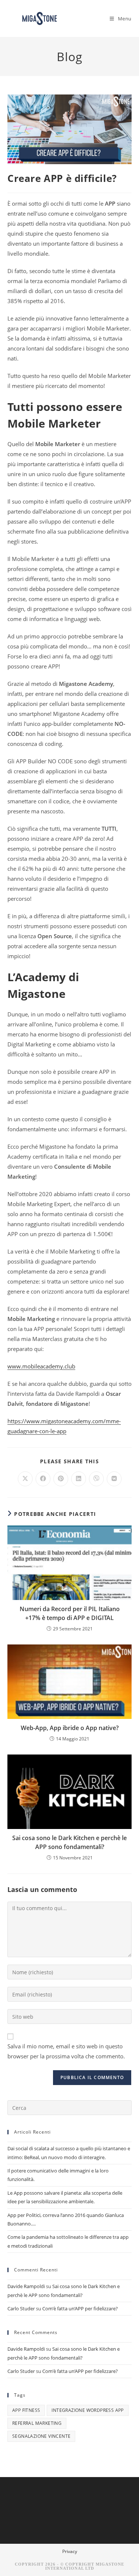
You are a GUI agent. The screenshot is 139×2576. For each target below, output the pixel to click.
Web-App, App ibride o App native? (70, 1728)
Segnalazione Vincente (41, 2436)
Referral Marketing (37, 2423)
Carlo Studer (21, 2308)
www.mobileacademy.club (41, 1366)
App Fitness (26, 2410)
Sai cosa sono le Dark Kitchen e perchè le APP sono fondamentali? (69, 1842)
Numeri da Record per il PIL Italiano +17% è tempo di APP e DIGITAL (70, 1613)
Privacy (70, 2551)
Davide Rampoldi (26, 2286)
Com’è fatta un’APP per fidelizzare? (80, 2308)
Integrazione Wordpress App (87, 2410)
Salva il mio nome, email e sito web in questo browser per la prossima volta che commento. (66, 2051)
